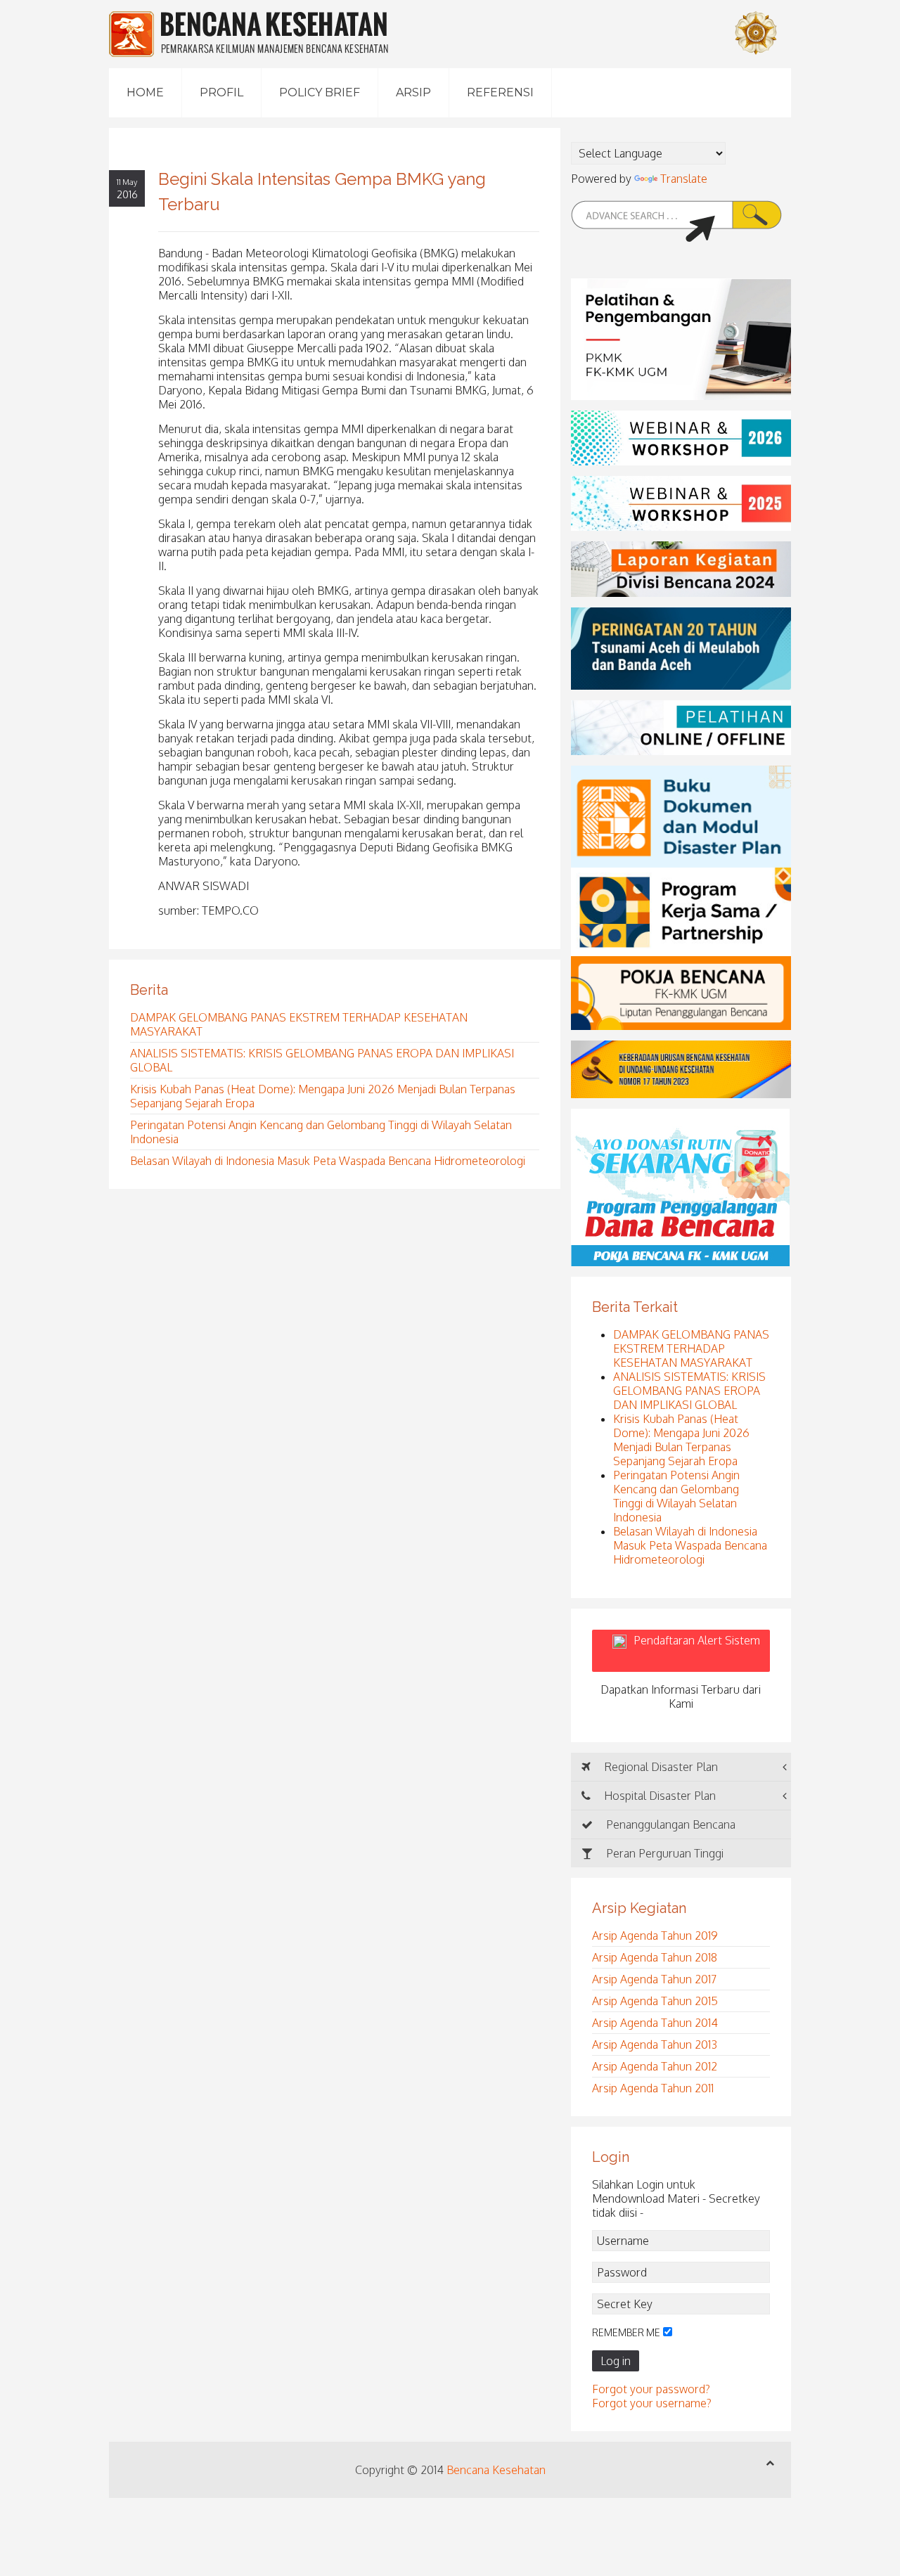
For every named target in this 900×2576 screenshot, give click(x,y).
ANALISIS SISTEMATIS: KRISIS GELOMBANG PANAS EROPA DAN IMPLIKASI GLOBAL (689, 1391)
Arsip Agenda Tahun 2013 (655, 2044)
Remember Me (626, 2332)
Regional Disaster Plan (660, 1767)
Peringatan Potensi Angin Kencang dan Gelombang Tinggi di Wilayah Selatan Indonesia (676, 1496)
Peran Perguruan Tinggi (663, 1853)
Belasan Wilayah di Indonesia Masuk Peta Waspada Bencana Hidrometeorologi (328, 1161)
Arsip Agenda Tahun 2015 (655, 2001)
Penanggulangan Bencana (669, 1824)
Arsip (413, 92)
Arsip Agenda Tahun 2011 (653, 2088)
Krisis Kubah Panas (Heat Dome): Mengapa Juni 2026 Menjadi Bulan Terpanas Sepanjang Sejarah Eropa (681, 1440)
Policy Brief (320, 92)
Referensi (500, 92)
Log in (616, 2361)
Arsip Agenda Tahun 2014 (655, 2023)
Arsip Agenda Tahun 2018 (655, 1957)
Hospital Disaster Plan (658, 1796)
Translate (684, 179)
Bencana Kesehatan (496, 2470)
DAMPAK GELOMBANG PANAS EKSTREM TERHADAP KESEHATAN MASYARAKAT (691, 1348)
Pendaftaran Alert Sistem (697, 1651)
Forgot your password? (651, 2389)
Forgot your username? (652, 2403)
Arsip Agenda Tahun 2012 (655, 2066)
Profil (221, 92)
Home (145, 92)
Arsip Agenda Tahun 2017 (654, 1979)
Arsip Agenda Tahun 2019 (655, 1936)
